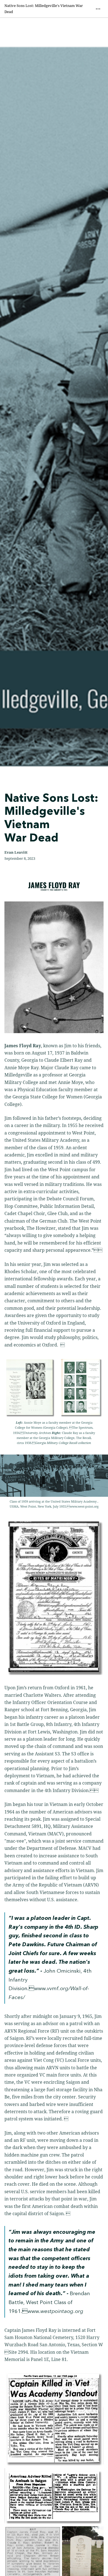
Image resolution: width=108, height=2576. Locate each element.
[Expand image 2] (54, 2497)
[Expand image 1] (54, 2420)
